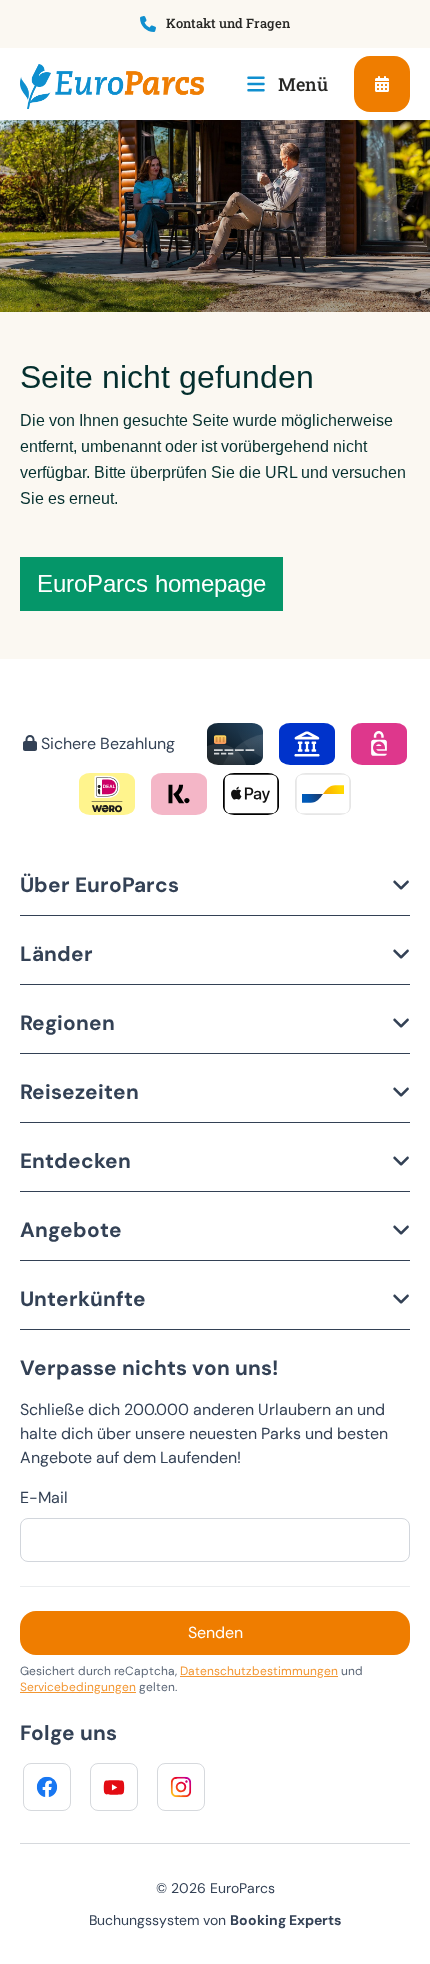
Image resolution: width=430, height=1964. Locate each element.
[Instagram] (181, 1787)
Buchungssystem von (215, 1920)
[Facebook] (47, 1787)
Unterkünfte (83, 1298)
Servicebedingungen (78, 1687)
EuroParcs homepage (151, 583)
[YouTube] (114, 1787)
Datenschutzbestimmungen (259, 1671)
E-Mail (44, 1497)
